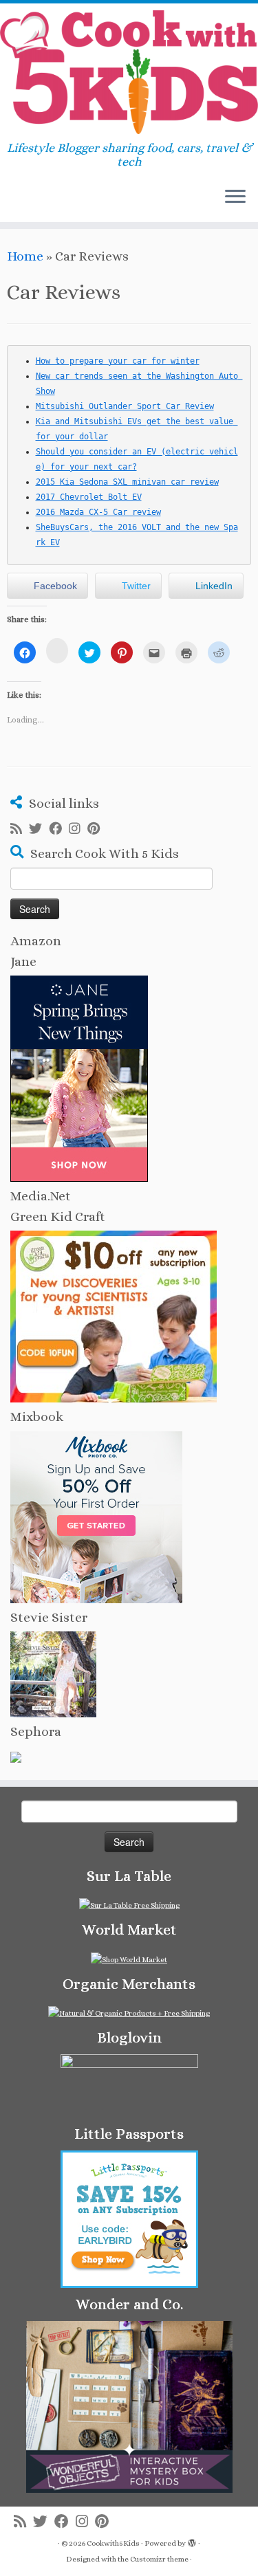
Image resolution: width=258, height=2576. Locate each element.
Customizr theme (159, 2559)
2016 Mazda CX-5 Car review (98, 512)
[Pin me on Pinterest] (97, 829)
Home (25, 256)
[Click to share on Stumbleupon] (57, 651)
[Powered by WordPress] (192, 2541)
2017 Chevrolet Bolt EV (89, 497)
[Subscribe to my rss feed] (20, 829)
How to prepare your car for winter (118, 361)
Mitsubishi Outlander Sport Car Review (125, 406)
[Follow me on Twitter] (39, 829)
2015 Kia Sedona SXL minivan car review (127, 482)
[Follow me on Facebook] (59, 829)
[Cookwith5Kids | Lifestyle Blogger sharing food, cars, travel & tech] (129, 72)
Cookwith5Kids (113, 2543)
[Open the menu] (235, 197)
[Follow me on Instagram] (78, 829)
